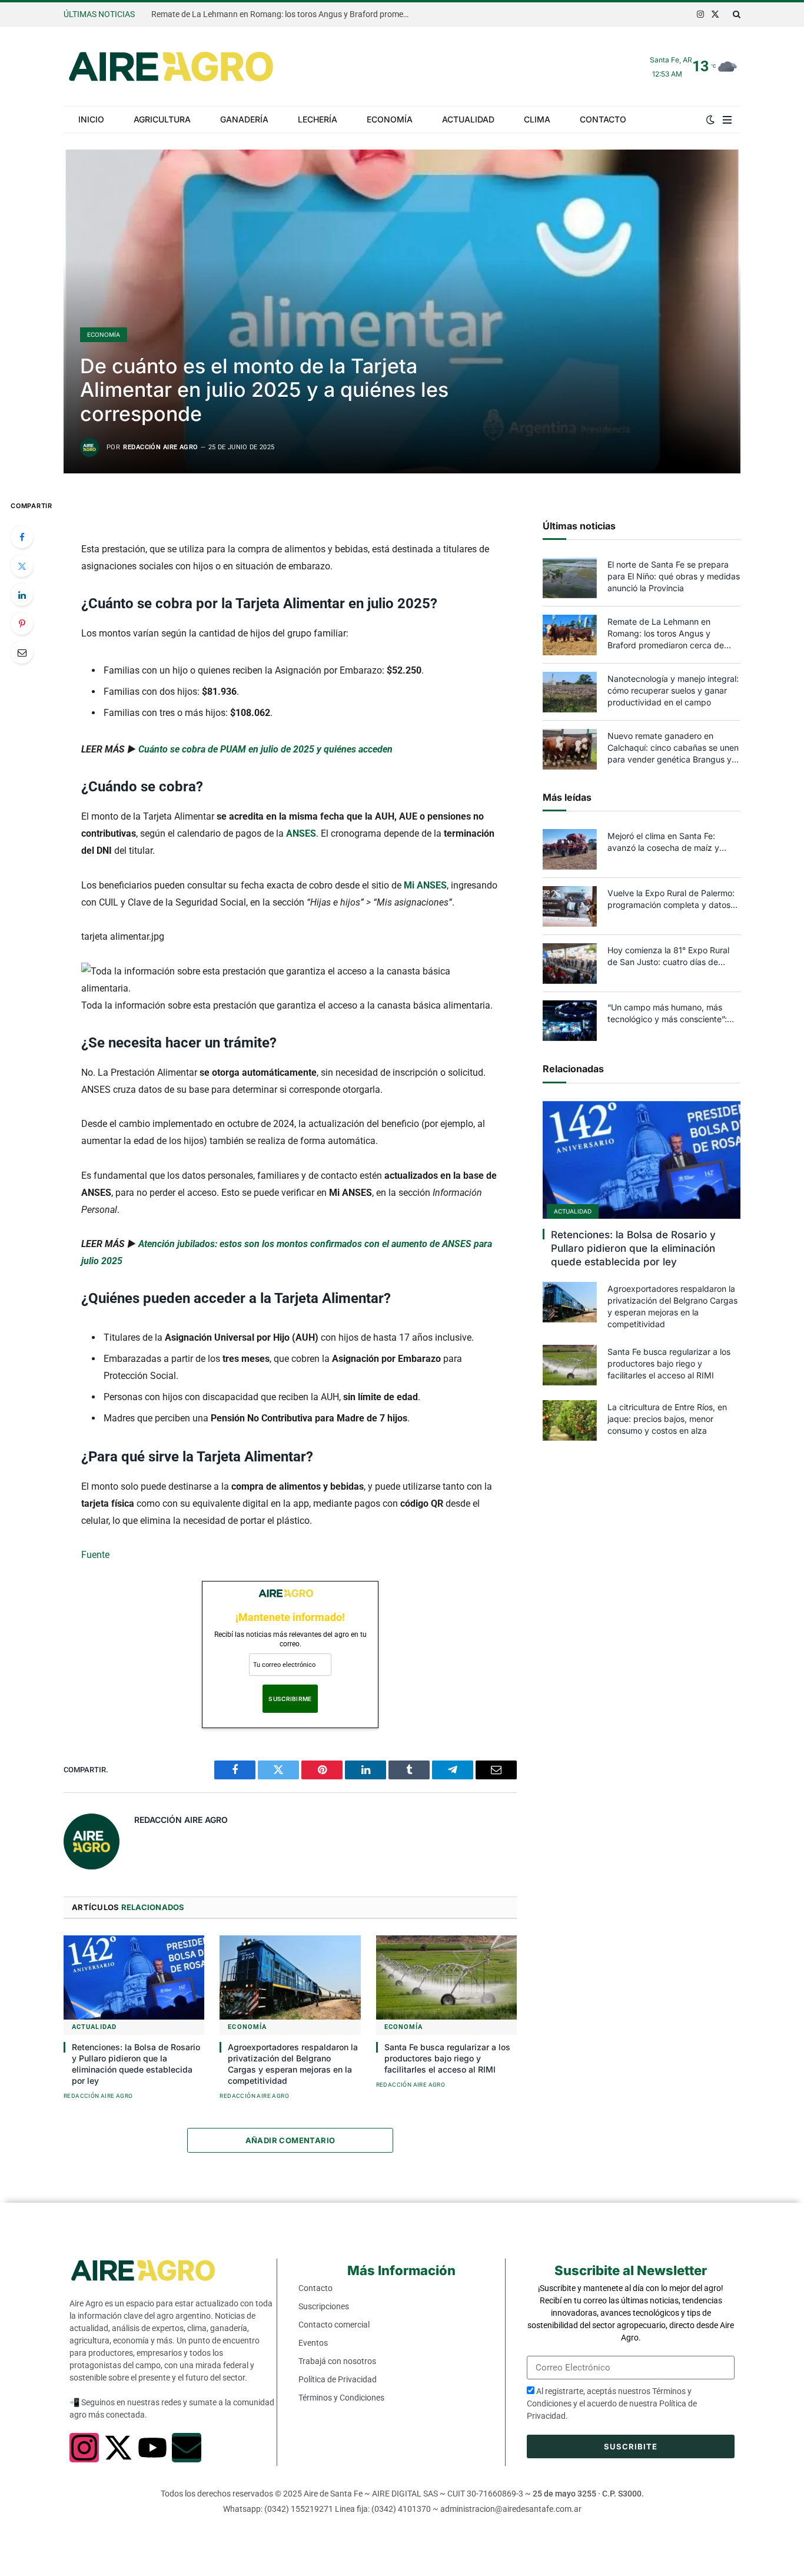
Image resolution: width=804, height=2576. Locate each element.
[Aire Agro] (171, 67)
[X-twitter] (118, 2448)
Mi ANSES (425, 885)
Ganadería (244, 119)
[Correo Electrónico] (22, 652)
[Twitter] (22, 566)
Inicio (91, 119)
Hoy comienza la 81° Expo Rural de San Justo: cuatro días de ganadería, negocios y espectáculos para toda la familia (671, 957)
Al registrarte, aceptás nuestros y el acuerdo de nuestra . (612, 2403)
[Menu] (727, 120)
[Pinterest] (22, 624)
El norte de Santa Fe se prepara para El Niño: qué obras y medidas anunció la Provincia (674, 576)
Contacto (603, 119)
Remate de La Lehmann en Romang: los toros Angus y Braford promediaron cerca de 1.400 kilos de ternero (284, 14)
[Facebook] (22, 537)
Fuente (95, 1555)
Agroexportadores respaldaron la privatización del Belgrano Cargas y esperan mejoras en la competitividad (293, 2064)
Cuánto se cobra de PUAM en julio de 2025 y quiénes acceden (265, 749)
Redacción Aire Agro (160, 447)
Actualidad (468, 119)
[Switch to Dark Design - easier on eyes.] (710, 120)
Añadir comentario (290, 2140)
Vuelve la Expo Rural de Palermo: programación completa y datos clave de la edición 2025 (671, 899)
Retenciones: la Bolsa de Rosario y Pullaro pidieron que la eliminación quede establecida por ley (136, 2064)
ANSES (301, 833)
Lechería (318, 119)
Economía (390, 119)
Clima (537, 119)
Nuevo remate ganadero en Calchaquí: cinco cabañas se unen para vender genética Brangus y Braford (673, 748)
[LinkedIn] (22, 595)
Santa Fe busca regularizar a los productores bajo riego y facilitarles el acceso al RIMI (447, 2058)
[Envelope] (187, 2448)
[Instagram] (84, 2448)
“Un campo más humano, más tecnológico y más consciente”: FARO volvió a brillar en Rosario (667, 1014)
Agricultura (162, 119)
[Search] (735, 14)
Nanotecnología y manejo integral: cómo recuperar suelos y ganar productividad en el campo (673, 690)
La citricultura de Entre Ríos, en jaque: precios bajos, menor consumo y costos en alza (667, 1419)
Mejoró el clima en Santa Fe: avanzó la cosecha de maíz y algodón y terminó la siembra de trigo (669, 842)
